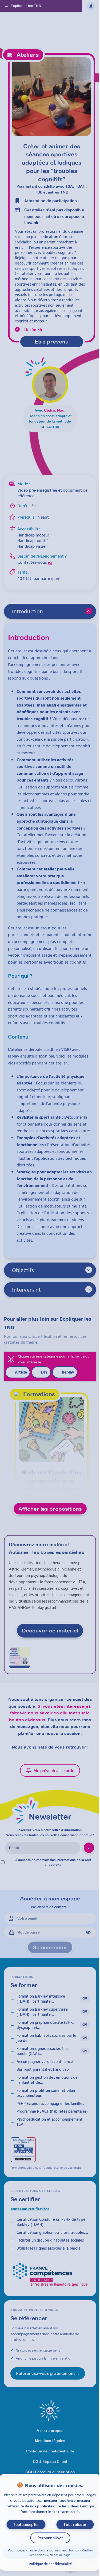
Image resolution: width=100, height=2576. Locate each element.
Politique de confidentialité (50, 2564)
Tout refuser (75, 2524)
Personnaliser (50, 2538)
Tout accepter (26, 2524)
